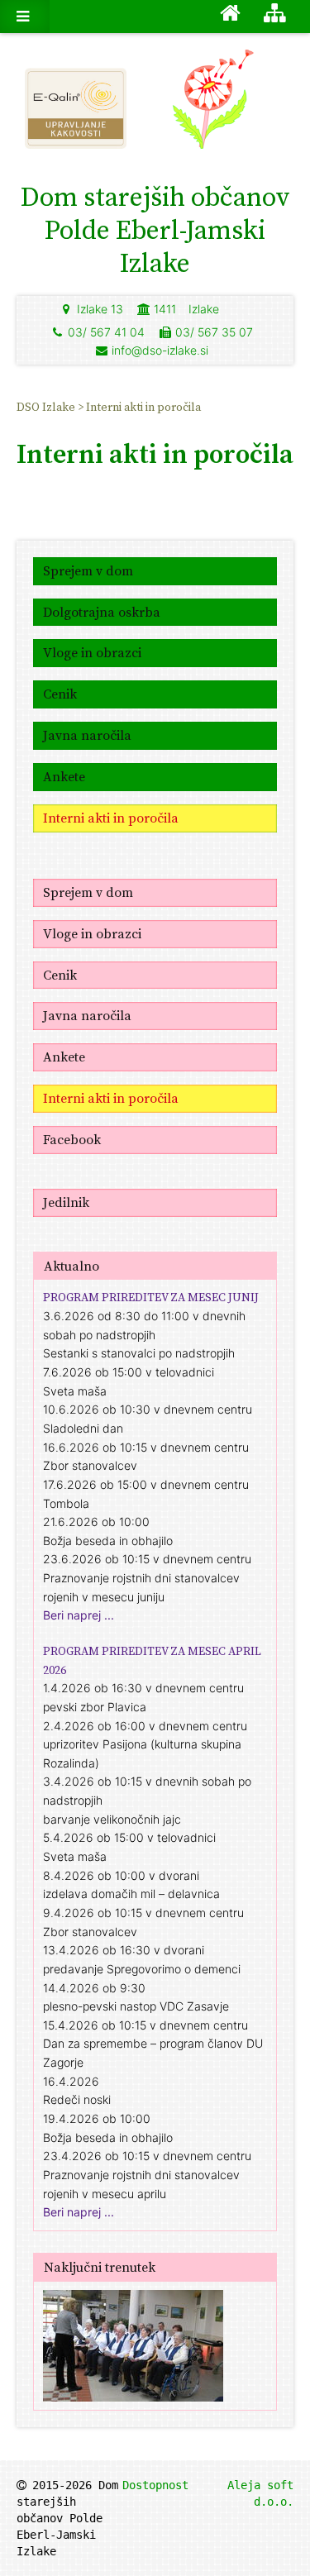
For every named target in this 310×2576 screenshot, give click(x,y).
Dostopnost (155, 2485)
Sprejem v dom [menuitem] (88, 570)
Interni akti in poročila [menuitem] (143, 407)
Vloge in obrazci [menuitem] (92, 652)
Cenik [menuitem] (60, 694)
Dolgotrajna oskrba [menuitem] (102, 612)
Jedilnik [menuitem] (66, 1202)
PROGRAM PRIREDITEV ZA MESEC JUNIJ (151, 1297)
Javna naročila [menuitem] (87, 735)
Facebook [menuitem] (72, 1139)
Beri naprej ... (79, 1615)
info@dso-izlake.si (160, 350)
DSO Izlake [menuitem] (47, 407)
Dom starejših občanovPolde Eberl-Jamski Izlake (155, 230)
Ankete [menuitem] (64, 776)
